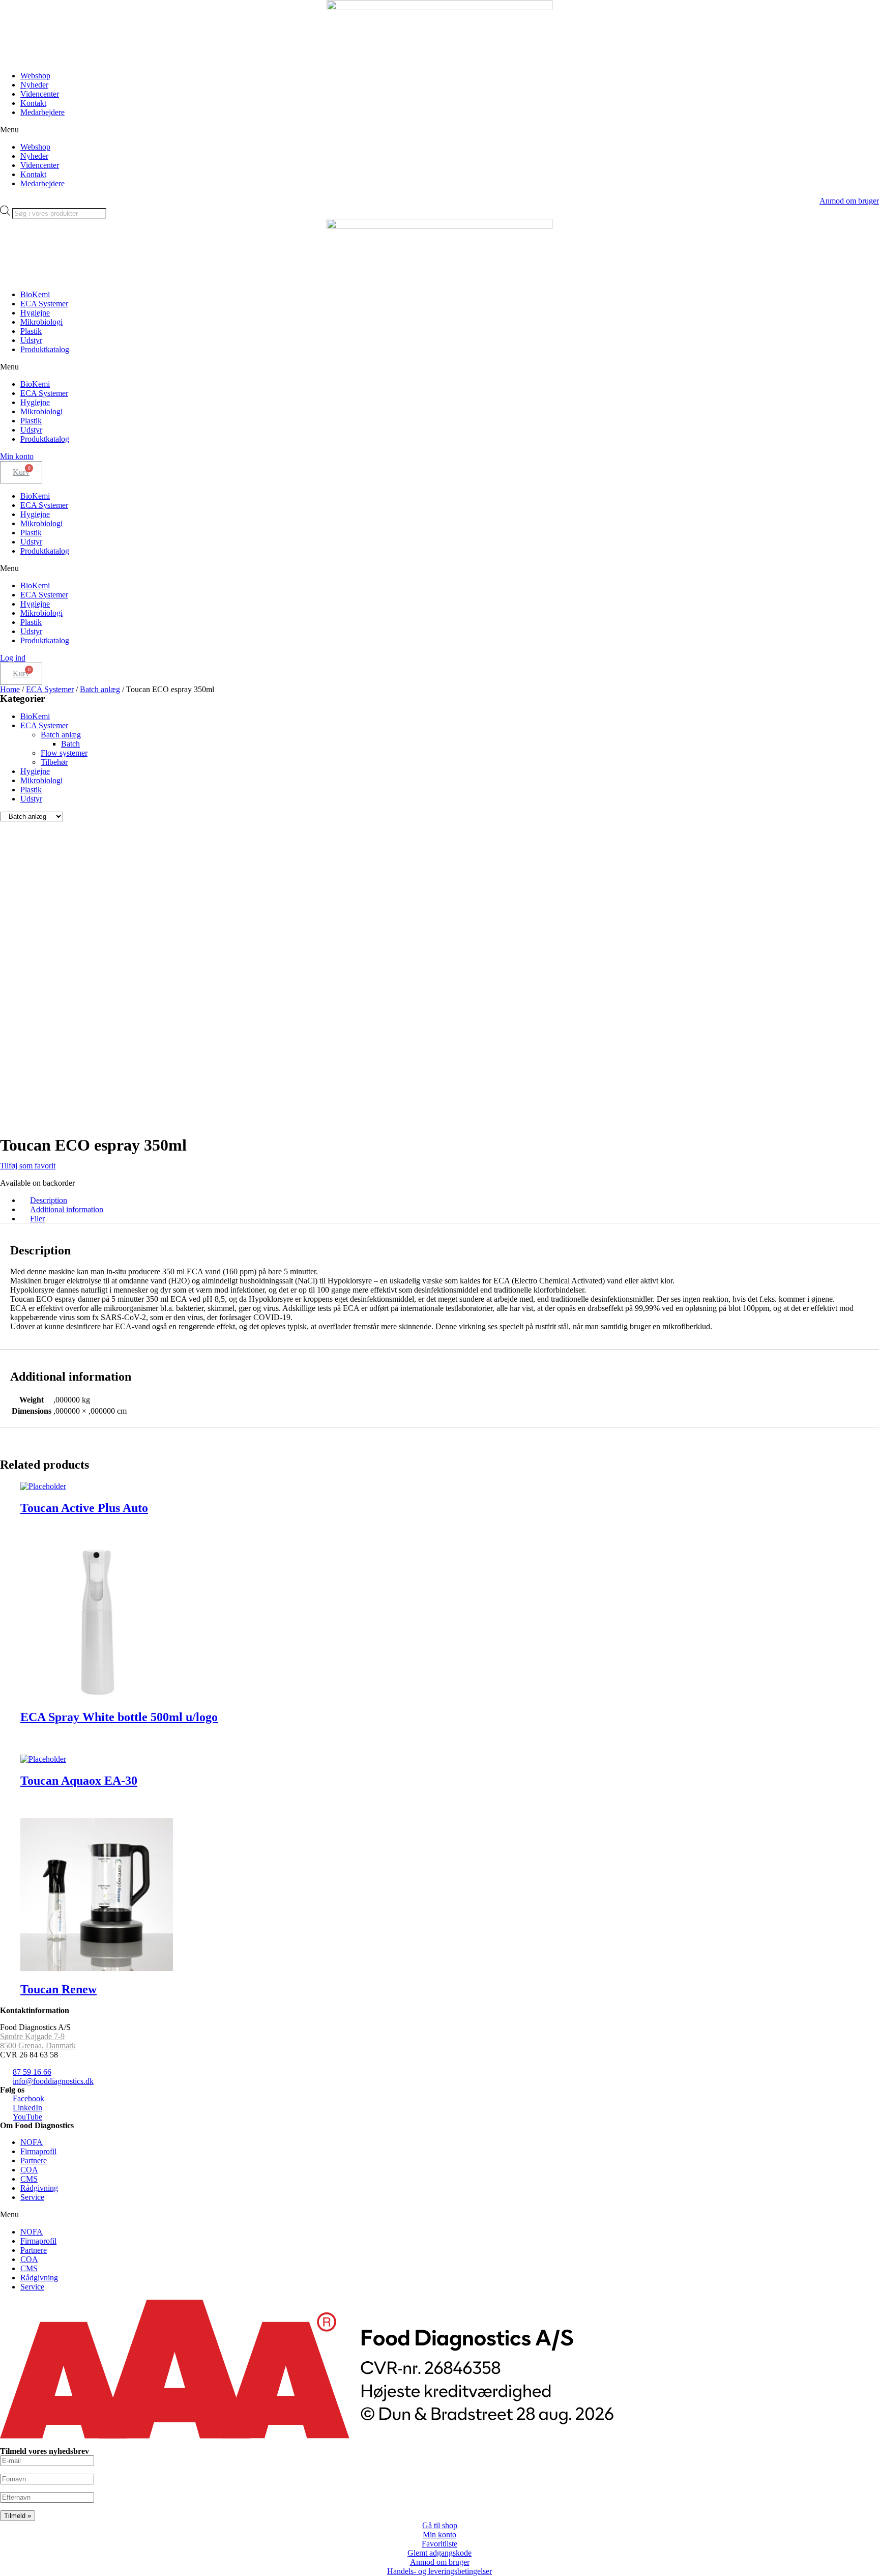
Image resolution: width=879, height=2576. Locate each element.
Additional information (67, 1209)
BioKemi (35, 294)
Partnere (34, 2160)
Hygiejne (35, 313)
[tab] (450, 1200)
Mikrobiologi (41, 322)
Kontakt (33, 103)
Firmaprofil (38, 2151)
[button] (439, 130)
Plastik (31, 331)
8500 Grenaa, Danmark (38, 2045)
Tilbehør (54, 762)
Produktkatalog (45, 349)
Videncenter (40, 94)
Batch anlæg (100, 689)
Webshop (35, 76)
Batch (70, 744)
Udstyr (31, 340)
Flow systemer (64, 753)
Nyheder (34, 85)
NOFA (32, 2142)
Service (32, 2197)
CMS (29, 2179)
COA (29, 2170)
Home (10, 689)
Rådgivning (39, 2188)
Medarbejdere (42, 112)
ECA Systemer (44, 304)
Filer (37, 1219)
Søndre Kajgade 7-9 (32, 2036)
